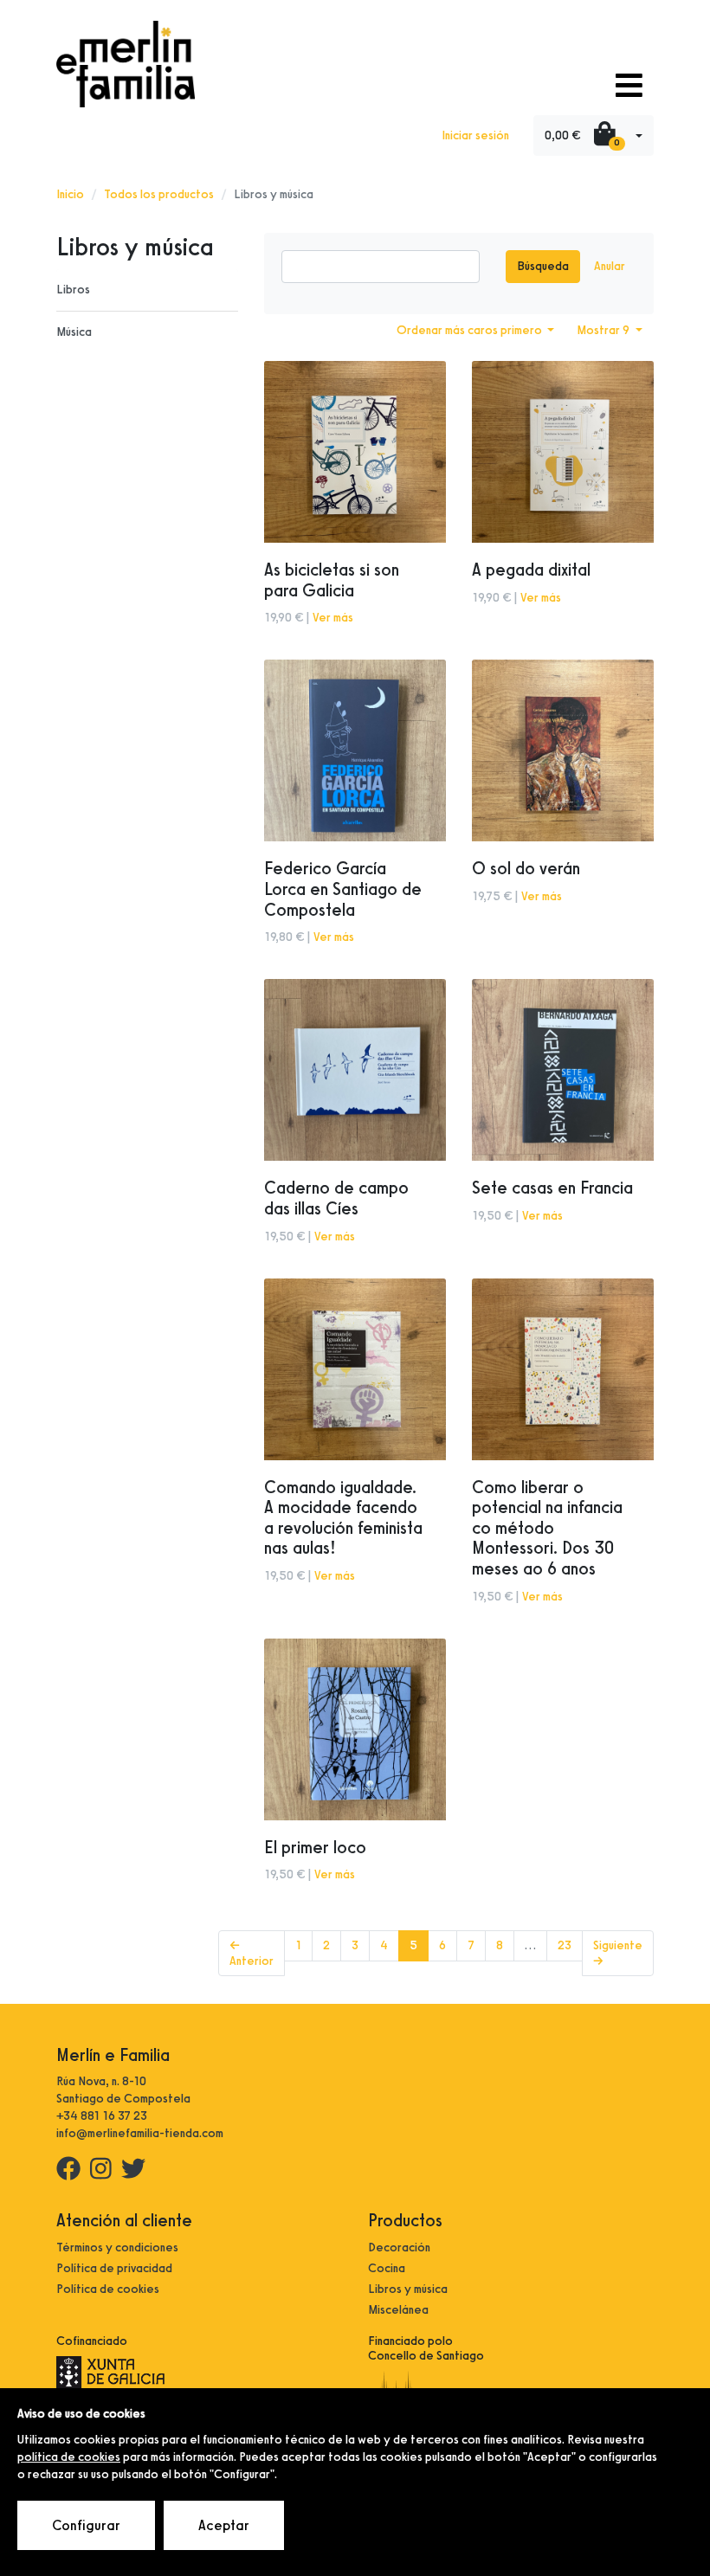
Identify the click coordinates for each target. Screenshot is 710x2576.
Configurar (86, 2525)
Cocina (387, 2268)
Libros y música (408, 2289)
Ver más (333, 618)
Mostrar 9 (604, 330)
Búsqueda (543, 266)
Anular (610, 266)
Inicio (70, 194)
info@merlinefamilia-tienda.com (140, 2133)
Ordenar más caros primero (471, 330)
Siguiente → (618, 1953)
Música (74, 332)
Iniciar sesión (475, 135)
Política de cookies (108, 2289)
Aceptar (224, 2525)
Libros (73, 290)
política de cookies (69, 2457)
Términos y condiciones (117, 2248)
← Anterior (252, 1953)
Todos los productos (159, 194)
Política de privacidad (114, 2268)
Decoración (399, 2248)
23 (565, 1945)
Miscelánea (398, 2310)
